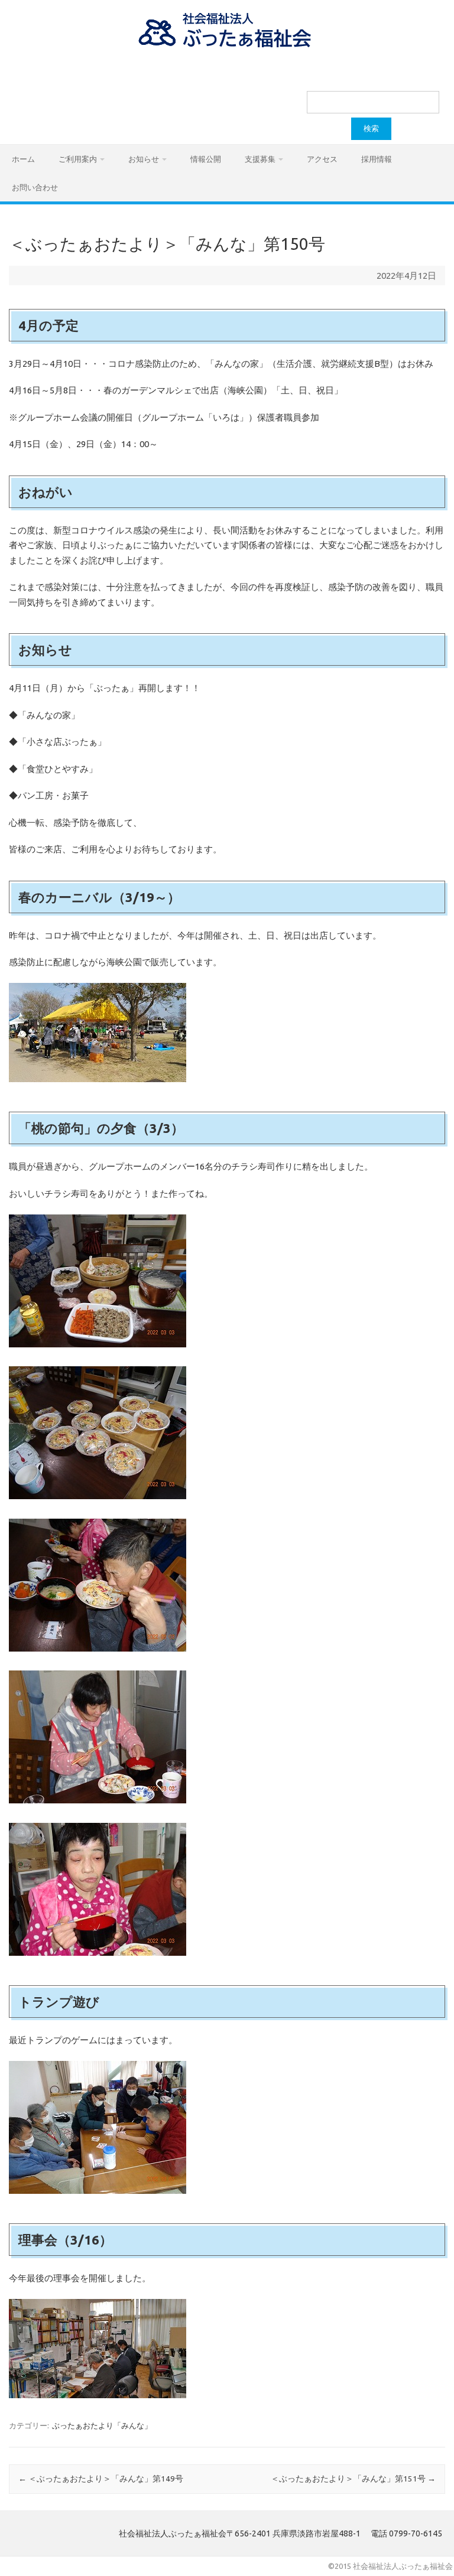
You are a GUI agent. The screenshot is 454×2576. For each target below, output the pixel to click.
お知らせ (144, 159)
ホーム (23, 159)
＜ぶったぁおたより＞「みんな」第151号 (353, 2479)
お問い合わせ (35, 187)
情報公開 (206, 159)
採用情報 (377, 159)
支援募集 (260, 159)
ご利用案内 (78, 159)
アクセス (322, 159)
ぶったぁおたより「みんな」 (102, 2425)
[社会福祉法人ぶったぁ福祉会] (227, 47)
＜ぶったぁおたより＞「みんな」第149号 (101, 2479)
